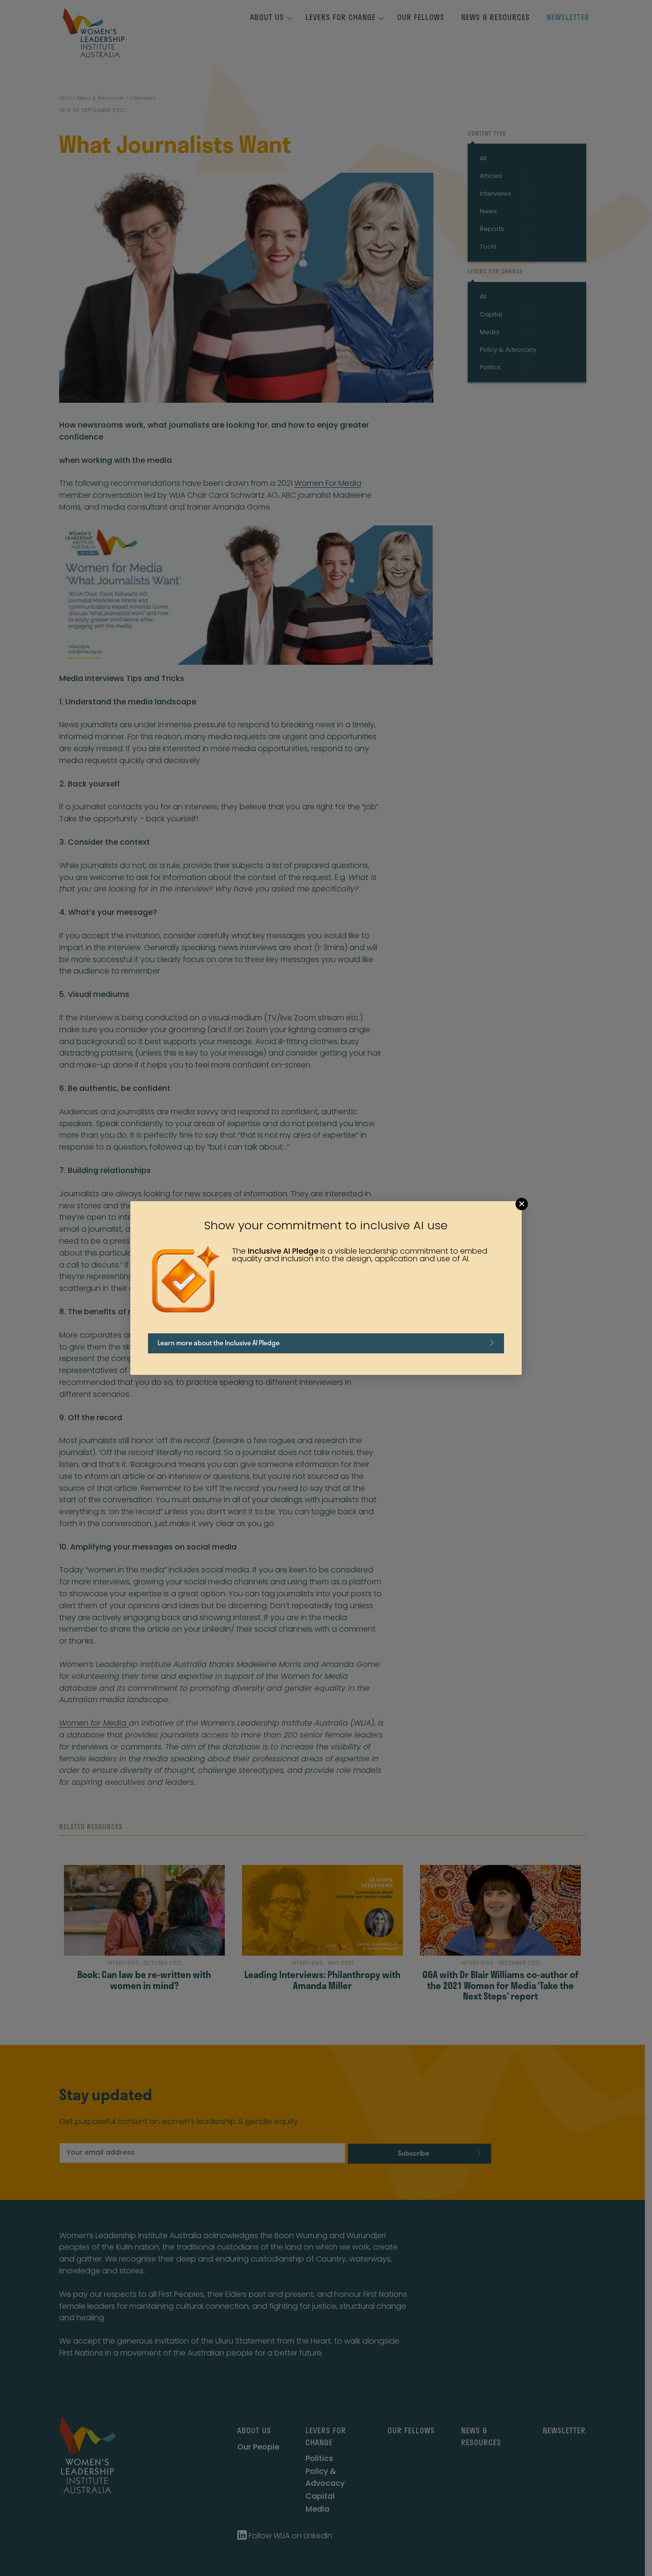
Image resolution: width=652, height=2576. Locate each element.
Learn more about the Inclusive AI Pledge (219, 1343)
